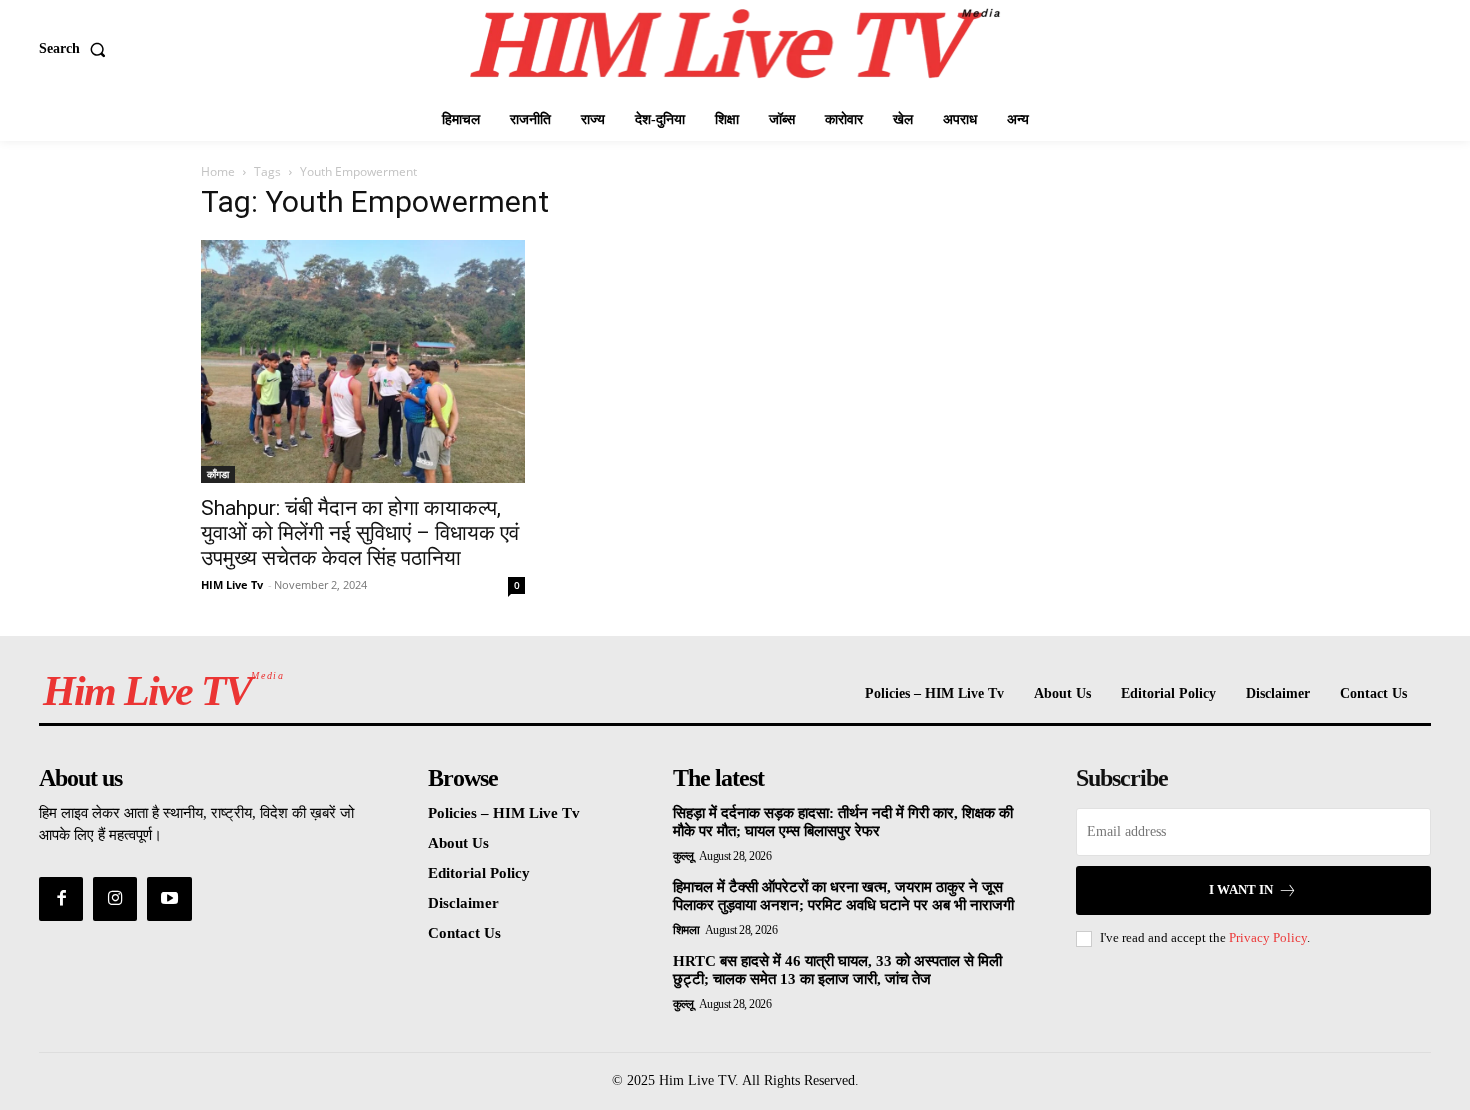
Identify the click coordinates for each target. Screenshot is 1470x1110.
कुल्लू (683, 856)
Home (218, 171)
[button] (76, 49)
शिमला (686, 930)
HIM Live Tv (232, 584)
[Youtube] (169, 899)
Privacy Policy (1268, 937)
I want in (1241, 889)
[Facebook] (61, 899)
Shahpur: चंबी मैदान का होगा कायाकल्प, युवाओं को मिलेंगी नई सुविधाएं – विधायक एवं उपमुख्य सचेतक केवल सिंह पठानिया (360, 533)
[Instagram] (115, 899)
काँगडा (218, 474)
